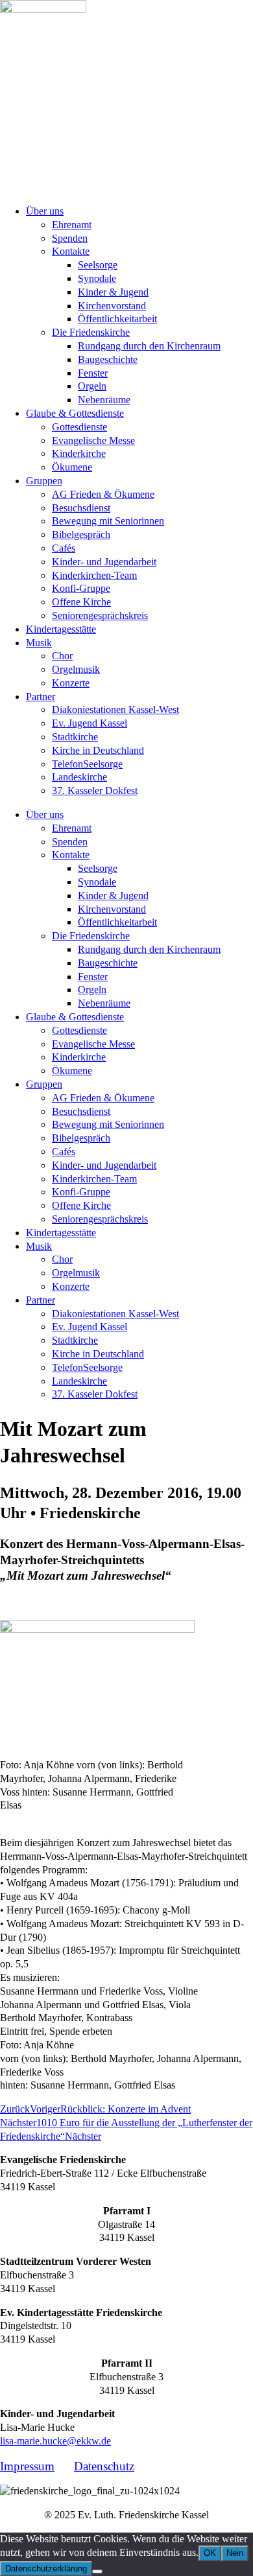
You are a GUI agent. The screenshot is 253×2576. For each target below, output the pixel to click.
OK (210, 2553)
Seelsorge (98, 265)
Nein (235, 2553)
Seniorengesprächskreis (100, 615)
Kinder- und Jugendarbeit (104, 562)
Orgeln (92, 386)
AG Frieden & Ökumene (103, 494)
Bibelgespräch (81, 534)
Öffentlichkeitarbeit (117, 319)
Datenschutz (104, 2466)
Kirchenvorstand (112, 306)
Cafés (64, 548)
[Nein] (97, 2571)
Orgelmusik (76, 669)
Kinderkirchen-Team (94, 575)
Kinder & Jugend (113, 292)
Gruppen (44, 481)
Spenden (70, 238)
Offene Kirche (81, 602)
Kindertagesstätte (61, 629)
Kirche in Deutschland (98, 750)
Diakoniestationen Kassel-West (115, 709)
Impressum (27, 2466)
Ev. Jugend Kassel (90, 723)
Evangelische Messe (93, 440)
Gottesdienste (79, 427)
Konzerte (71, 683)
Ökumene (72, 467)
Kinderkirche (79, 453)
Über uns (45, 211)
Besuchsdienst (81, 508)
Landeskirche (79, 777)
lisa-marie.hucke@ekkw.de (55, 2441)
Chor (62, 656)
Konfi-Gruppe (81, 588)
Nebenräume (104, 400)
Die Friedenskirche (91, 332)
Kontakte (71, 251)
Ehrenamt (72, 225)
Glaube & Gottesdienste (75, 413)
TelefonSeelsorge (87, 764)
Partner (41, 697)
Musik (39, 643)
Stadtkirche (75, 737)
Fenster (93, 373)
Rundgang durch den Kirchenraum (149, 346)
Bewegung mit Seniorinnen (108, 521)
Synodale (97, 278)
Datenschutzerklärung (46, 2569)
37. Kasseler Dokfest (95, 790)
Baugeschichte (108, 359)
